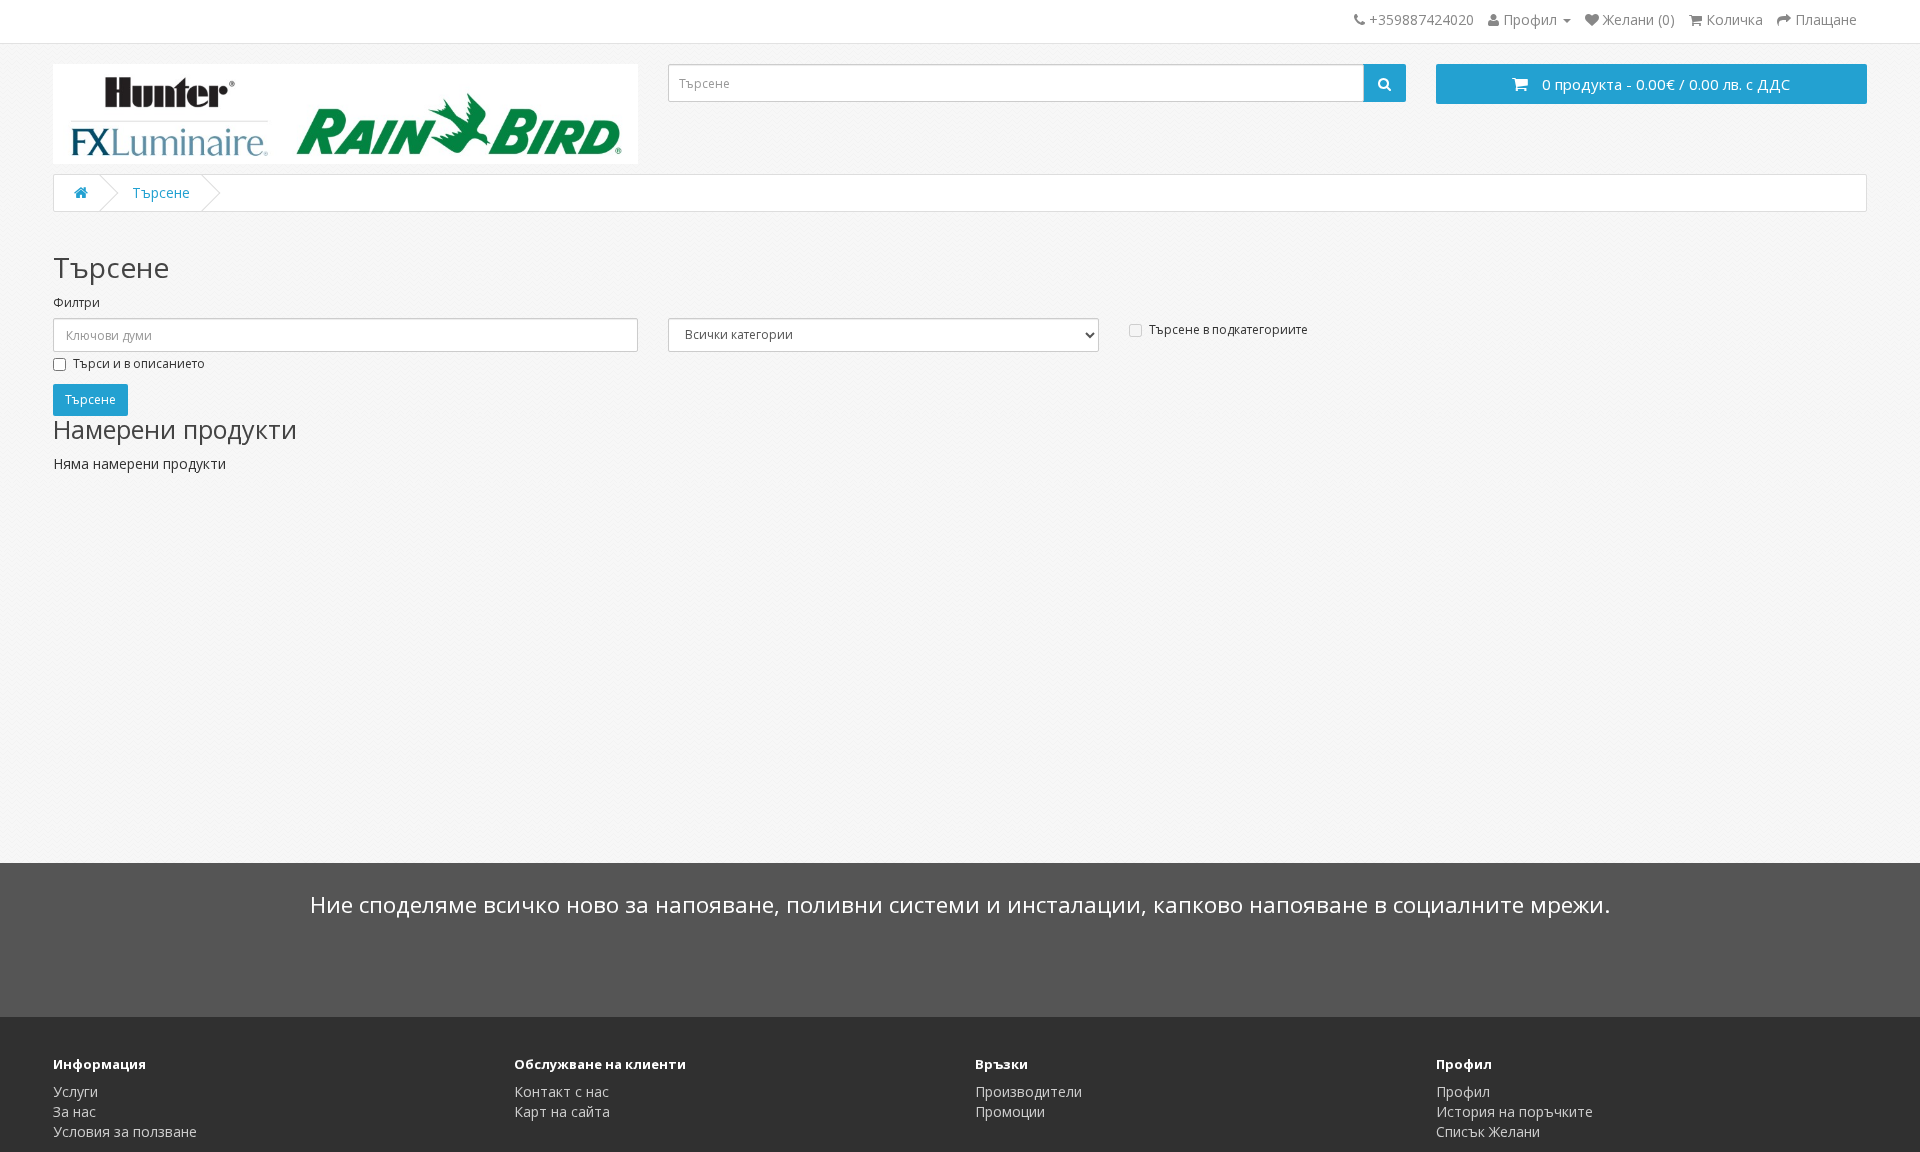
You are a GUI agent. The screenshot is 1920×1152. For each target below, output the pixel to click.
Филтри (76, 302)
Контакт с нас (561, 1091)
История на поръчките (1514, 1111)
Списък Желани (1488, 1131)
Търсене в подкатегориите (1228, 329)
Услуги (75, 1091)
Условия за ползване (125, 1131)
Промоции (1010, 1111)
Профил (1463, 1091)
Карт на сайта (562, 1111)
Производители (1028, 1091)
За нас (74, 1111)
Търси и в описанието (139, 363)
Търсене (161, 192)
